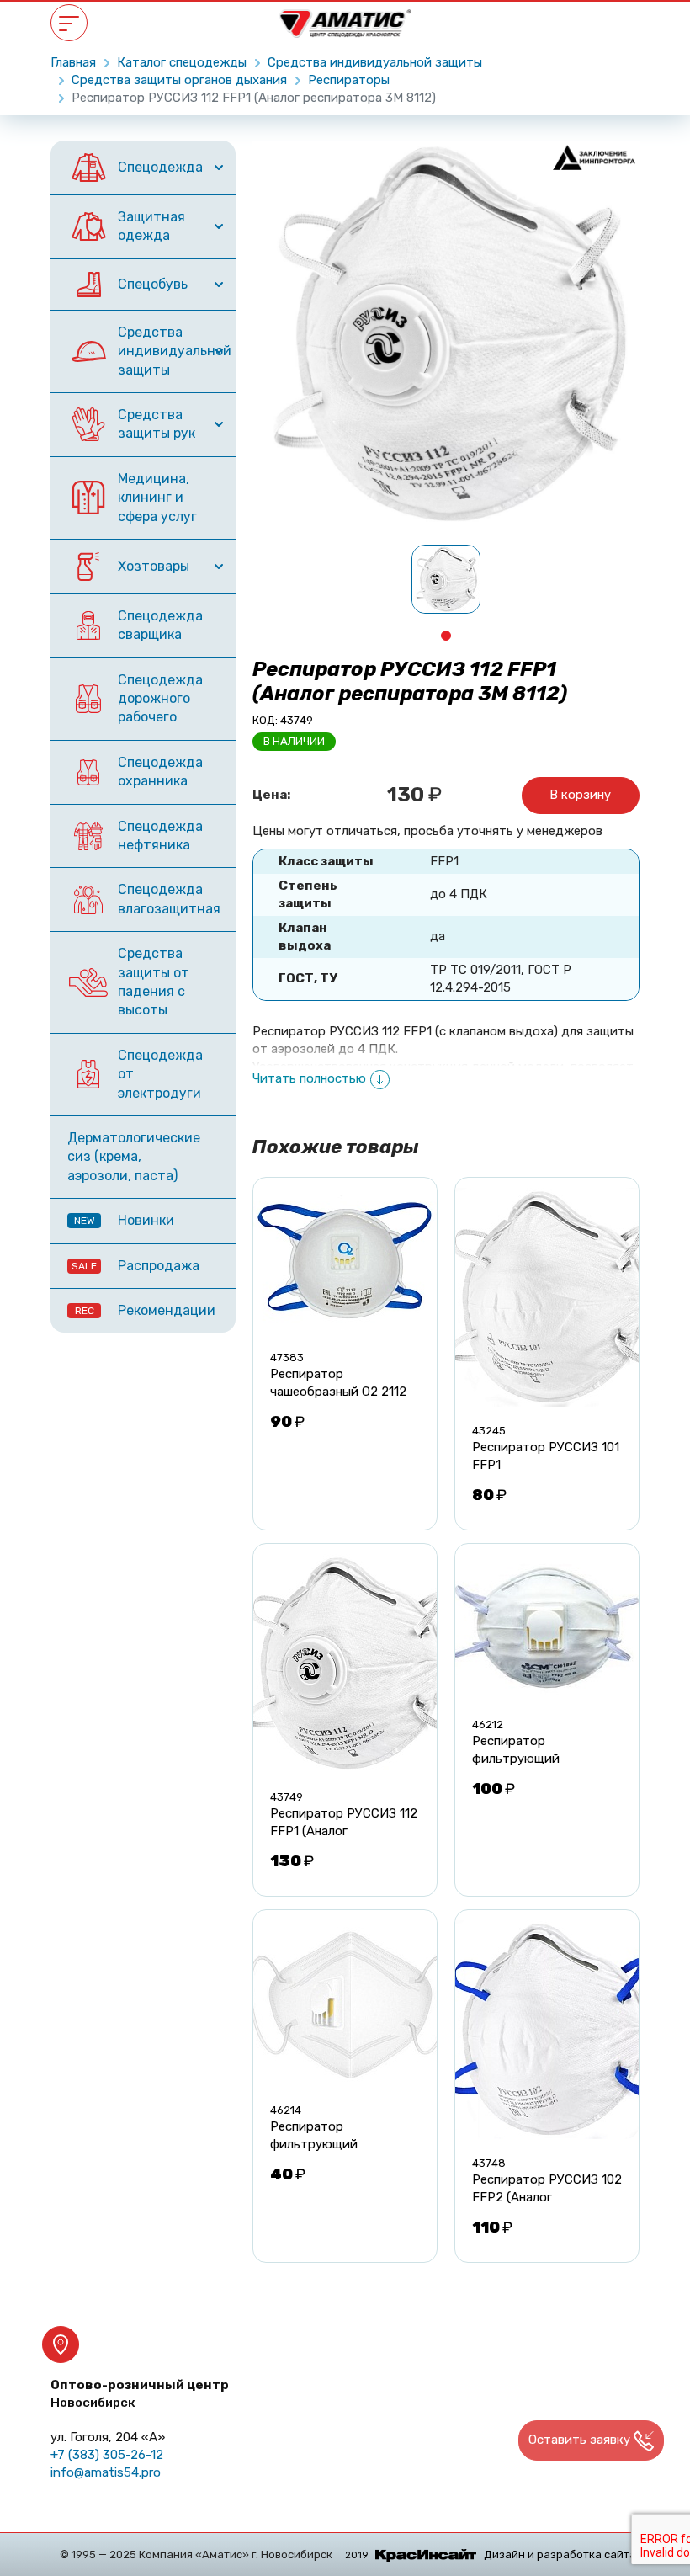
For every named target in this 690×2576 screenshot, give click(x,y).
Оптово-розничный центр (140, 2394)
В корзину (580, 795)
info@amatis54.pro (106, 2472)
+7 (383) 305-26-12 (107, 2455)
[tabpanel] (446, 579)
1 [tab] (446, 636)
